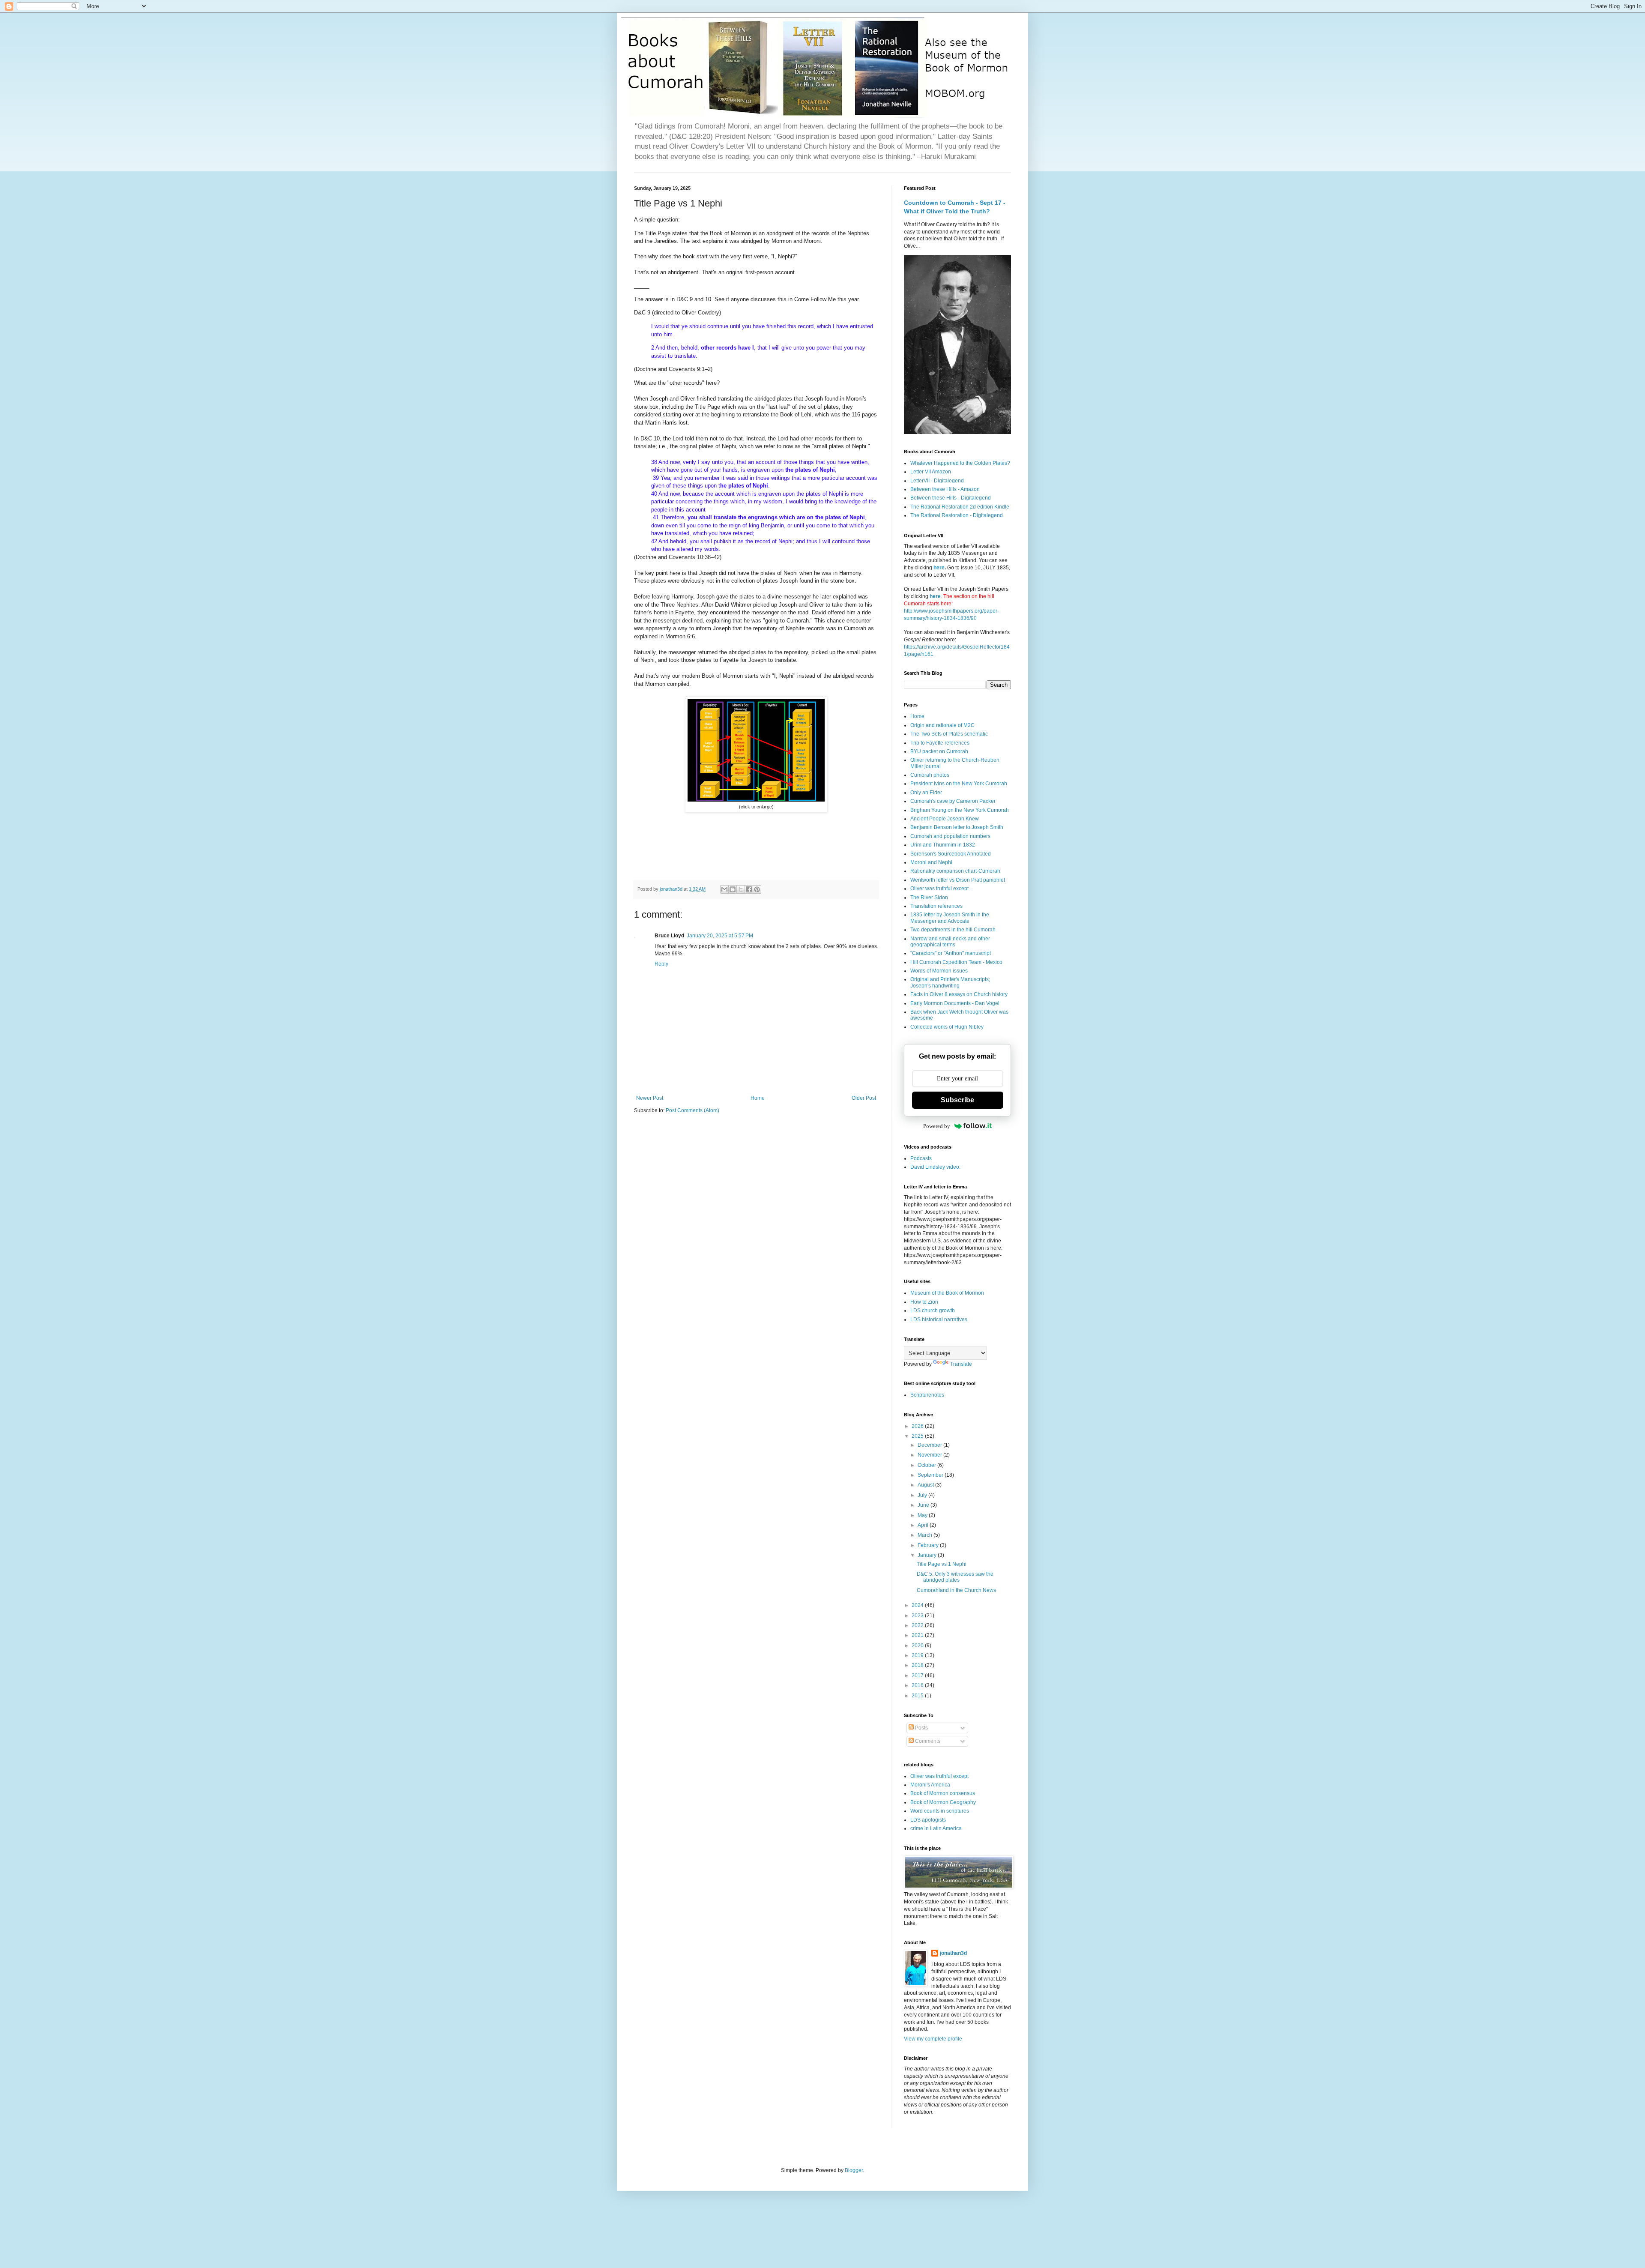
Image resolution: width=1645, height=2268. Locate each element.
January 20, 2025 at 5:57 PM (720, 936)
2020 (918, 1646)
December (930, 1445)
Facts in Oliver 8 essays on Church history (959, 994)
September (931, 1475)
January (928, 1555)
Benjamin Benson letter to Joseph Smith (957, 827)
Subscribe (957, 1100)
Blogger (854, 2170)
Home (758, 1098)
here (939, 568)
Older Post (864, 1098)
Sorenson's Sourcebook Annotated (951, 854)
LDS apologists (928, 1820)
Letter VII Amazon (931, 472)
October (927, 1465)
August (926, 1485)
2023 (918, 1616)
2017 (918, 1676)
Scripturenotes (927, 1395)
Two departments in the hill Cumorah (953, 930)
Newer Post (650, 1098)
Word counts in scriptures (940, 1811)
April (924, 1525)
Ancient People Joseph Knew (945, 819)
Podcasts (921, 1158)
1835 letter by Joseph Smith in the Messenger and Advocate (950, 918)
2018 (918, 1665)
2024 (918, 1605)
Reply (661, 964)
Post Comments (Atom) (692, 1110)
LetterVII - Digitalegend (937, 481)
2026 (918, 1426)
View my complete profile (933, 2039)
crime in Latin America (936, 1828)
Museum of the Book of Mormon (947, 1293)
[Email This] (724, 889)
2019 (918, 1655)
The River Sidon (929, 898)
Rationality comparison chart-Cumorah (955, 871)
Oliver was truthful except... (941, 889)
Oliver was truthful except (939, 1776)
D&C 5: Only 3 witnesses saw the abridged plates (955, 1577)
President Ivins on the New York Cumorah (959, 784)
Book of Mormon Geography (943, 1802)
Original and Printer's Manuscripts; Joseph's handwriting (950, 982)
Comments (927, 1741)
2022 (918, 1625)
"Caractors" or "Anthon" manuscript (951, 953)
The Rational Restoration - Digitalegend (957, 515)
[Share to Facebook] (749, 889)
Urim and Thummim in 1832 (943, 845)
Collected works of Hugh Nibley (947, 1027)
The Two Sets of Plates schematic (949, 734)
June (924, 1505)
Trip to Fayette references (940, 743)
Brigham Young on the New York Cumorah (960, 810)
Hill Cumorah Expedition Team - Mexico (956, 962)
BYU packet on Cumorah (939, 751)
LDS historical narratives (939, 1320)
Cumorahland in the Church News (956, 1590)
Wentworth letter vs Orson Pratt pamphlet (958, 880)
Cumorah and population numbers (950, 836)
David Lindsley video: (935, 1167)
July (923, 1495)
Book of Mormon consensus (943, 1793)
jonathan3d (953, 1953)
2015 (918, 1696)
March (926, 1535)
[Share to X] (741, 889)
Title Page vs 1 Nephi (942, 1564)
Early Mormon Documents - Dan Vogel (955, 1003)
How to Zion (924, 1302)
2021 (918, 1635)
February (929, 1545)
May (923, 1515)
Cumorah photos (930, 775)
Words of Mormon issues (939, 971)
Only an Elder (926, 793)
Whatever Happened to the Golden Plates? (960, 463)
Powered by (937, 1126)
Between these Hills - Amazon (945, 489)
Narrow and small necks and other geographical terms (950, 942)
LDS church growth (933, 1311)
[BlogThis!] (733, 889)
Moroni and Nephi (931, 862)
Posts (921, 1728)
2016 (918, 1685)
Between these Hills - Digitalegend (951, 498)
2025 (918, 1436)
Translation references (936, 906)
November (930, 1455)
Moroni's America (930, 1785)
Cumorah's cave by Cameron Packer (953, 801)
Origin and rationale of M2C (942, 725)
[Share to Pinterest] (757, 889)
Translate (961, 1364)
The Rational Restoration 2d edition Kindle (960, 507)
